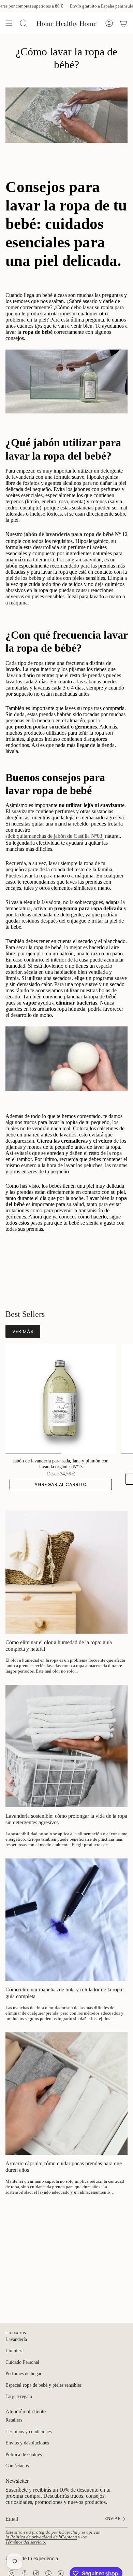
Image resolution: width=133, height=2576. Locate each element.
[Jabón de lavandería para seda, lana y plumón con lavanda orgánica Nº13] (61, 1399)
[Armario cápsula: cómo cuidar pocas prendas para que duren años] (66, 2094)
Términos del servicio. (26, 2542)
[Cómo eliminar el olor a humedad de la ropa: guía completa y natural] (66, 1572)
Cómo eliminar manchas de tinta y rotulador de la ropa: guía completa (64, 1993)
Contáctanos (17, 2466)
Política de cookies (24, 2455)
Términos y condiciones (28, 2432)
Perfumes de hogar (24, 2374)
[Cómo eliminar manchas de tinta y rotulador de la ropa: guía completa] (66, 1920)
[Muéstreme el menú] (9, 23)
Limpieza (14, 2351)
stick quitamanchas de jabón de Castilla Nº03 (55, 836)
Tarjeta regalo (19, 2396)
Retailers (14, 2420)
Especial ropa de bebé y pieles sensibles (43, 2385)
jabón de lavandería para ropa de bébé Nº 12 (76, 534)
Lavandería (16, 2339)
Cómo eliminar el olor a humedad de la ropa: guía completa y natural (59, 1646)
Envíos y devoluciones (27, 2443)
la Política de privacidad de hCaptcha (41, 2537)
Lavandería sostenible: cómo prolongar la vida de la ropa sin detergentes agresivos (66, 1819)
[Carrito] (123, 23)
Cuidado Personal (22, 2362)
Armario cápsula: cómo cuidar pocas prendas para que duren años (64, 2167)
